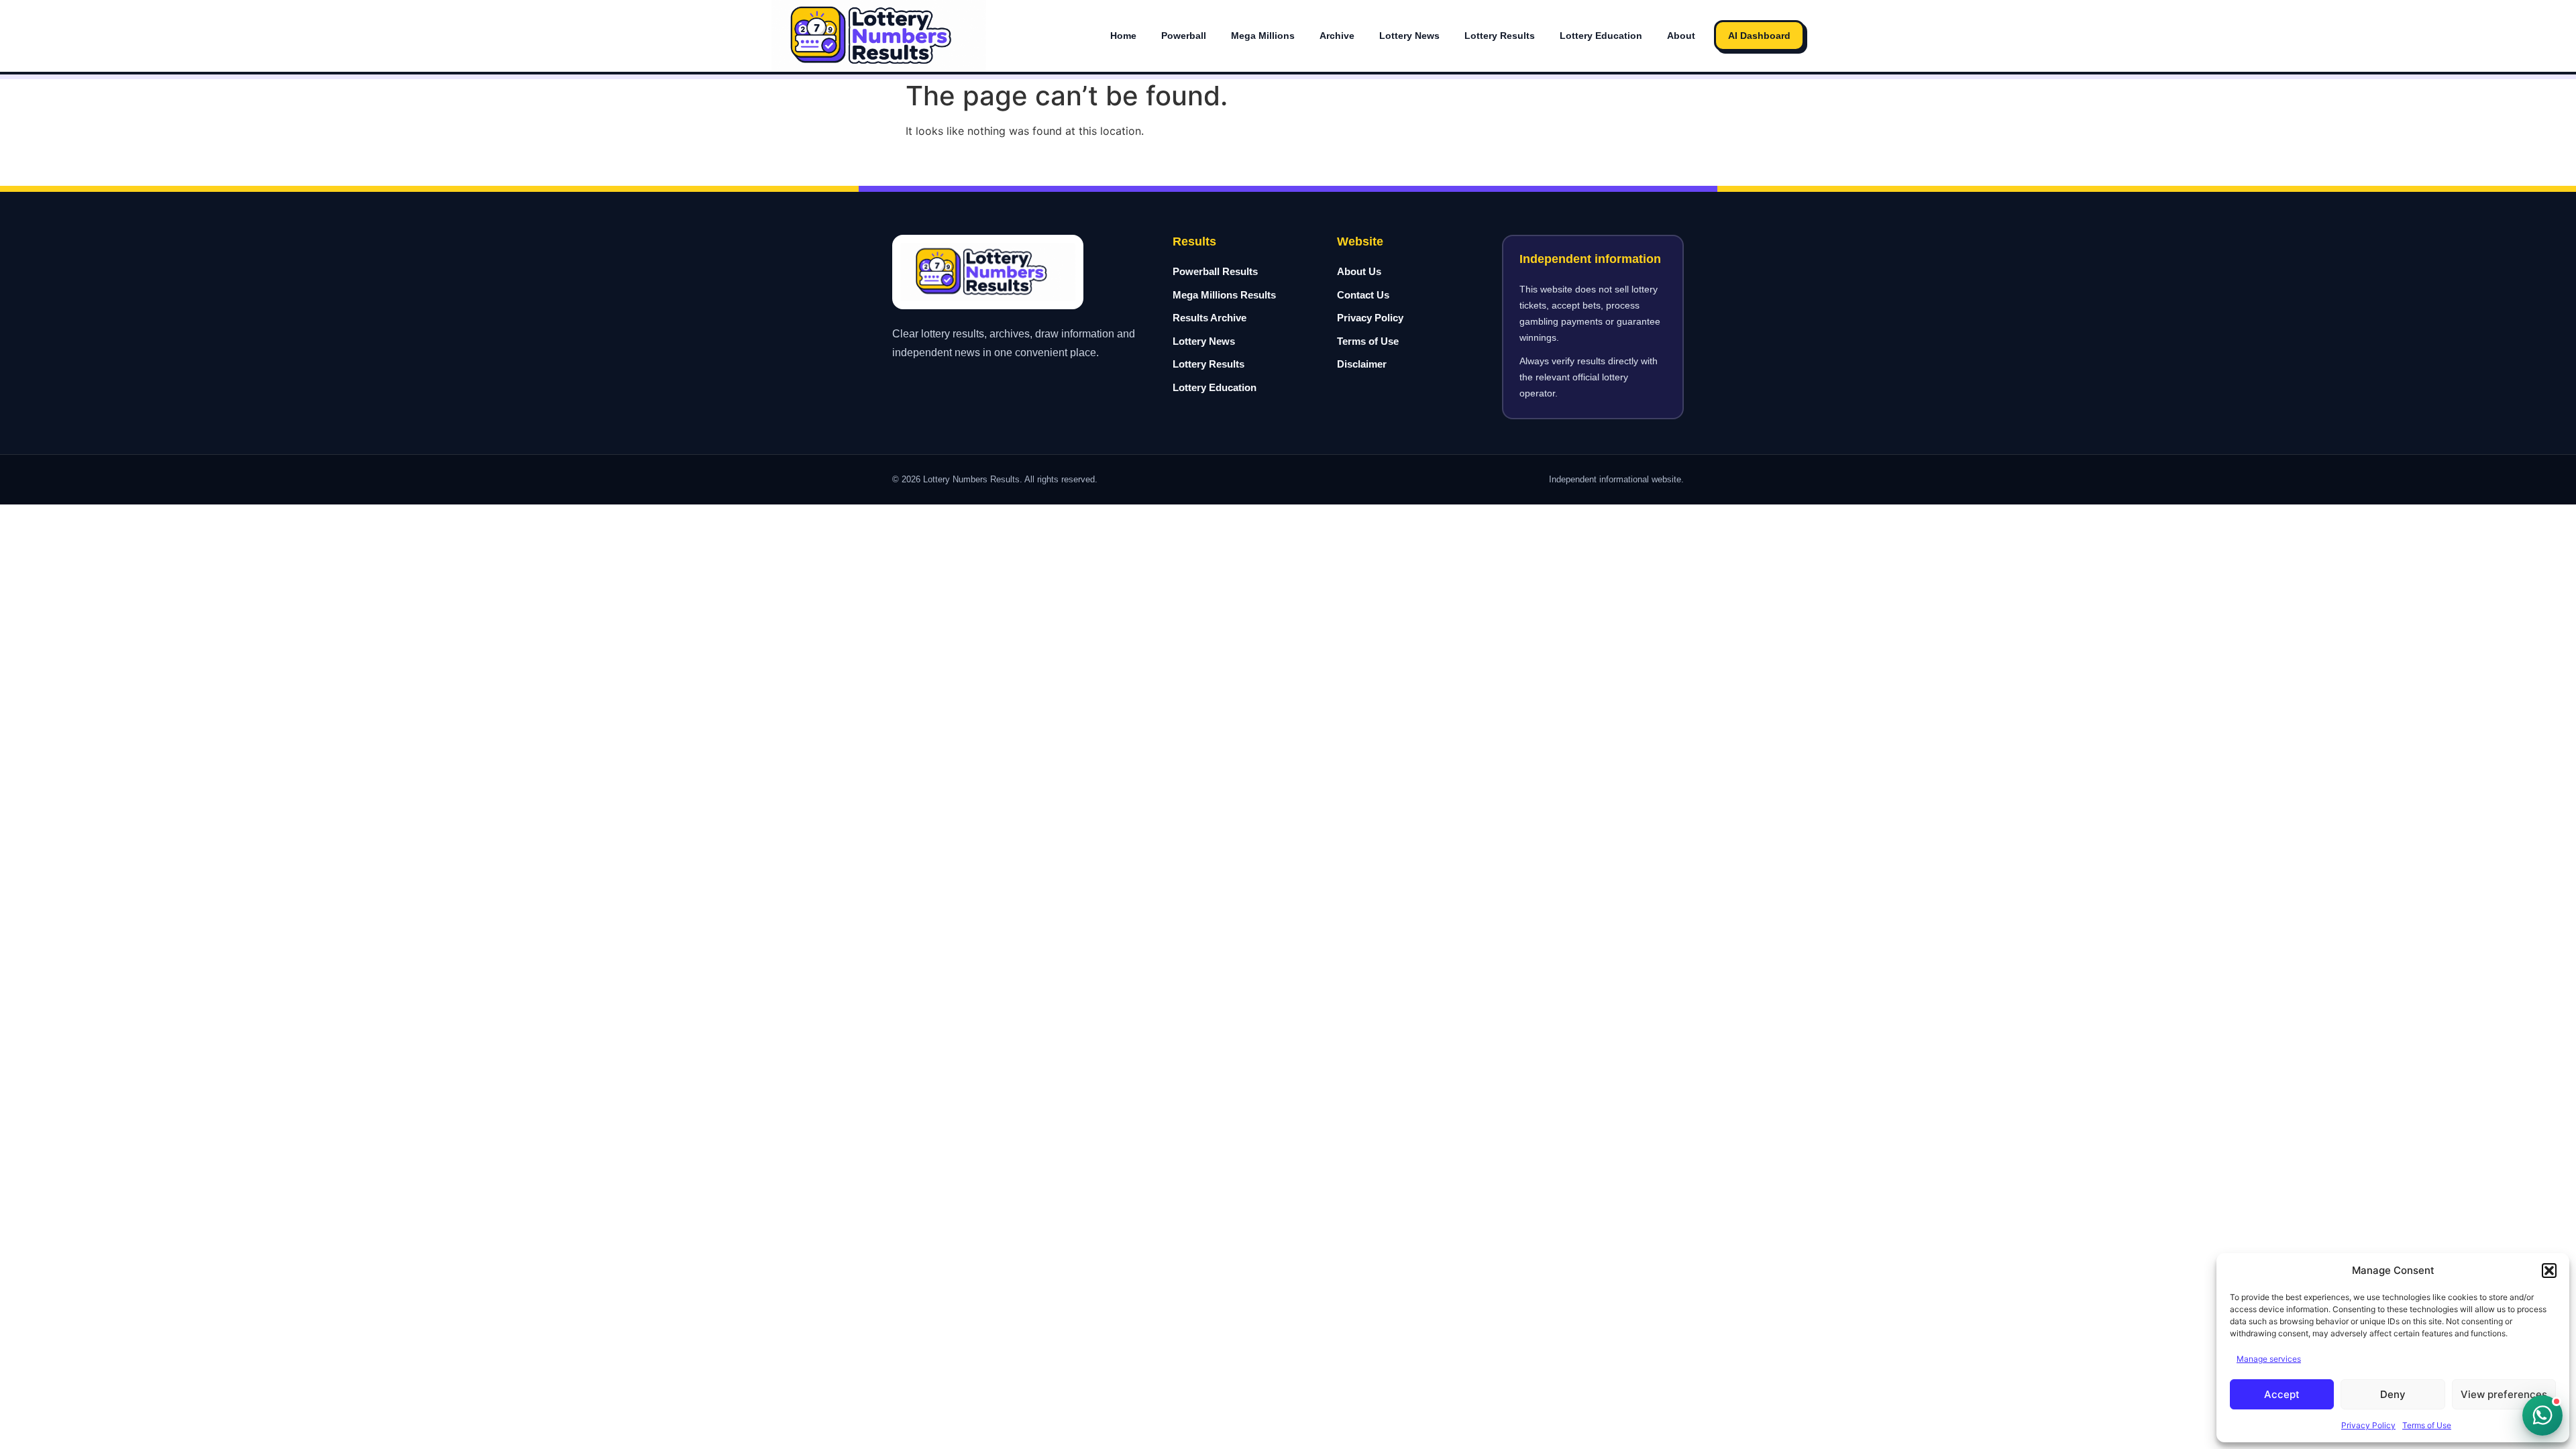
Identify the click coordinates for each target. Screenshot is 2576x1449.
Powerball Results (1215, 271)
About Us (1359, 271)
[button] (2549, 1271)
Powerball (1184, 36)
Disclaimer (1362, 364)
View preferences (2504, 1394)
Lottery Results (1500, 36)
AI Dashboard (1759, 36)
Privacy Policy (2368, 1425)
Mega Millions (1263, 36)
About (1681, 36)
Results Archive (1210, 318)
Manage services (2269, 1359)
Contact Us (1363, 295)
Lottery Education (1601, 36)
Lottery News (1409, 36)
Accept (2282, 1394)
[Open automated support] (2542, 1415)
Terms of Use (2427, 1425)
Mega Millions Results (1224, 295)
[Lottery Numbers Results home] (879, 36)
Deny (2393, 1394)
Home (1123, 36)
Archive (1337, 36)
